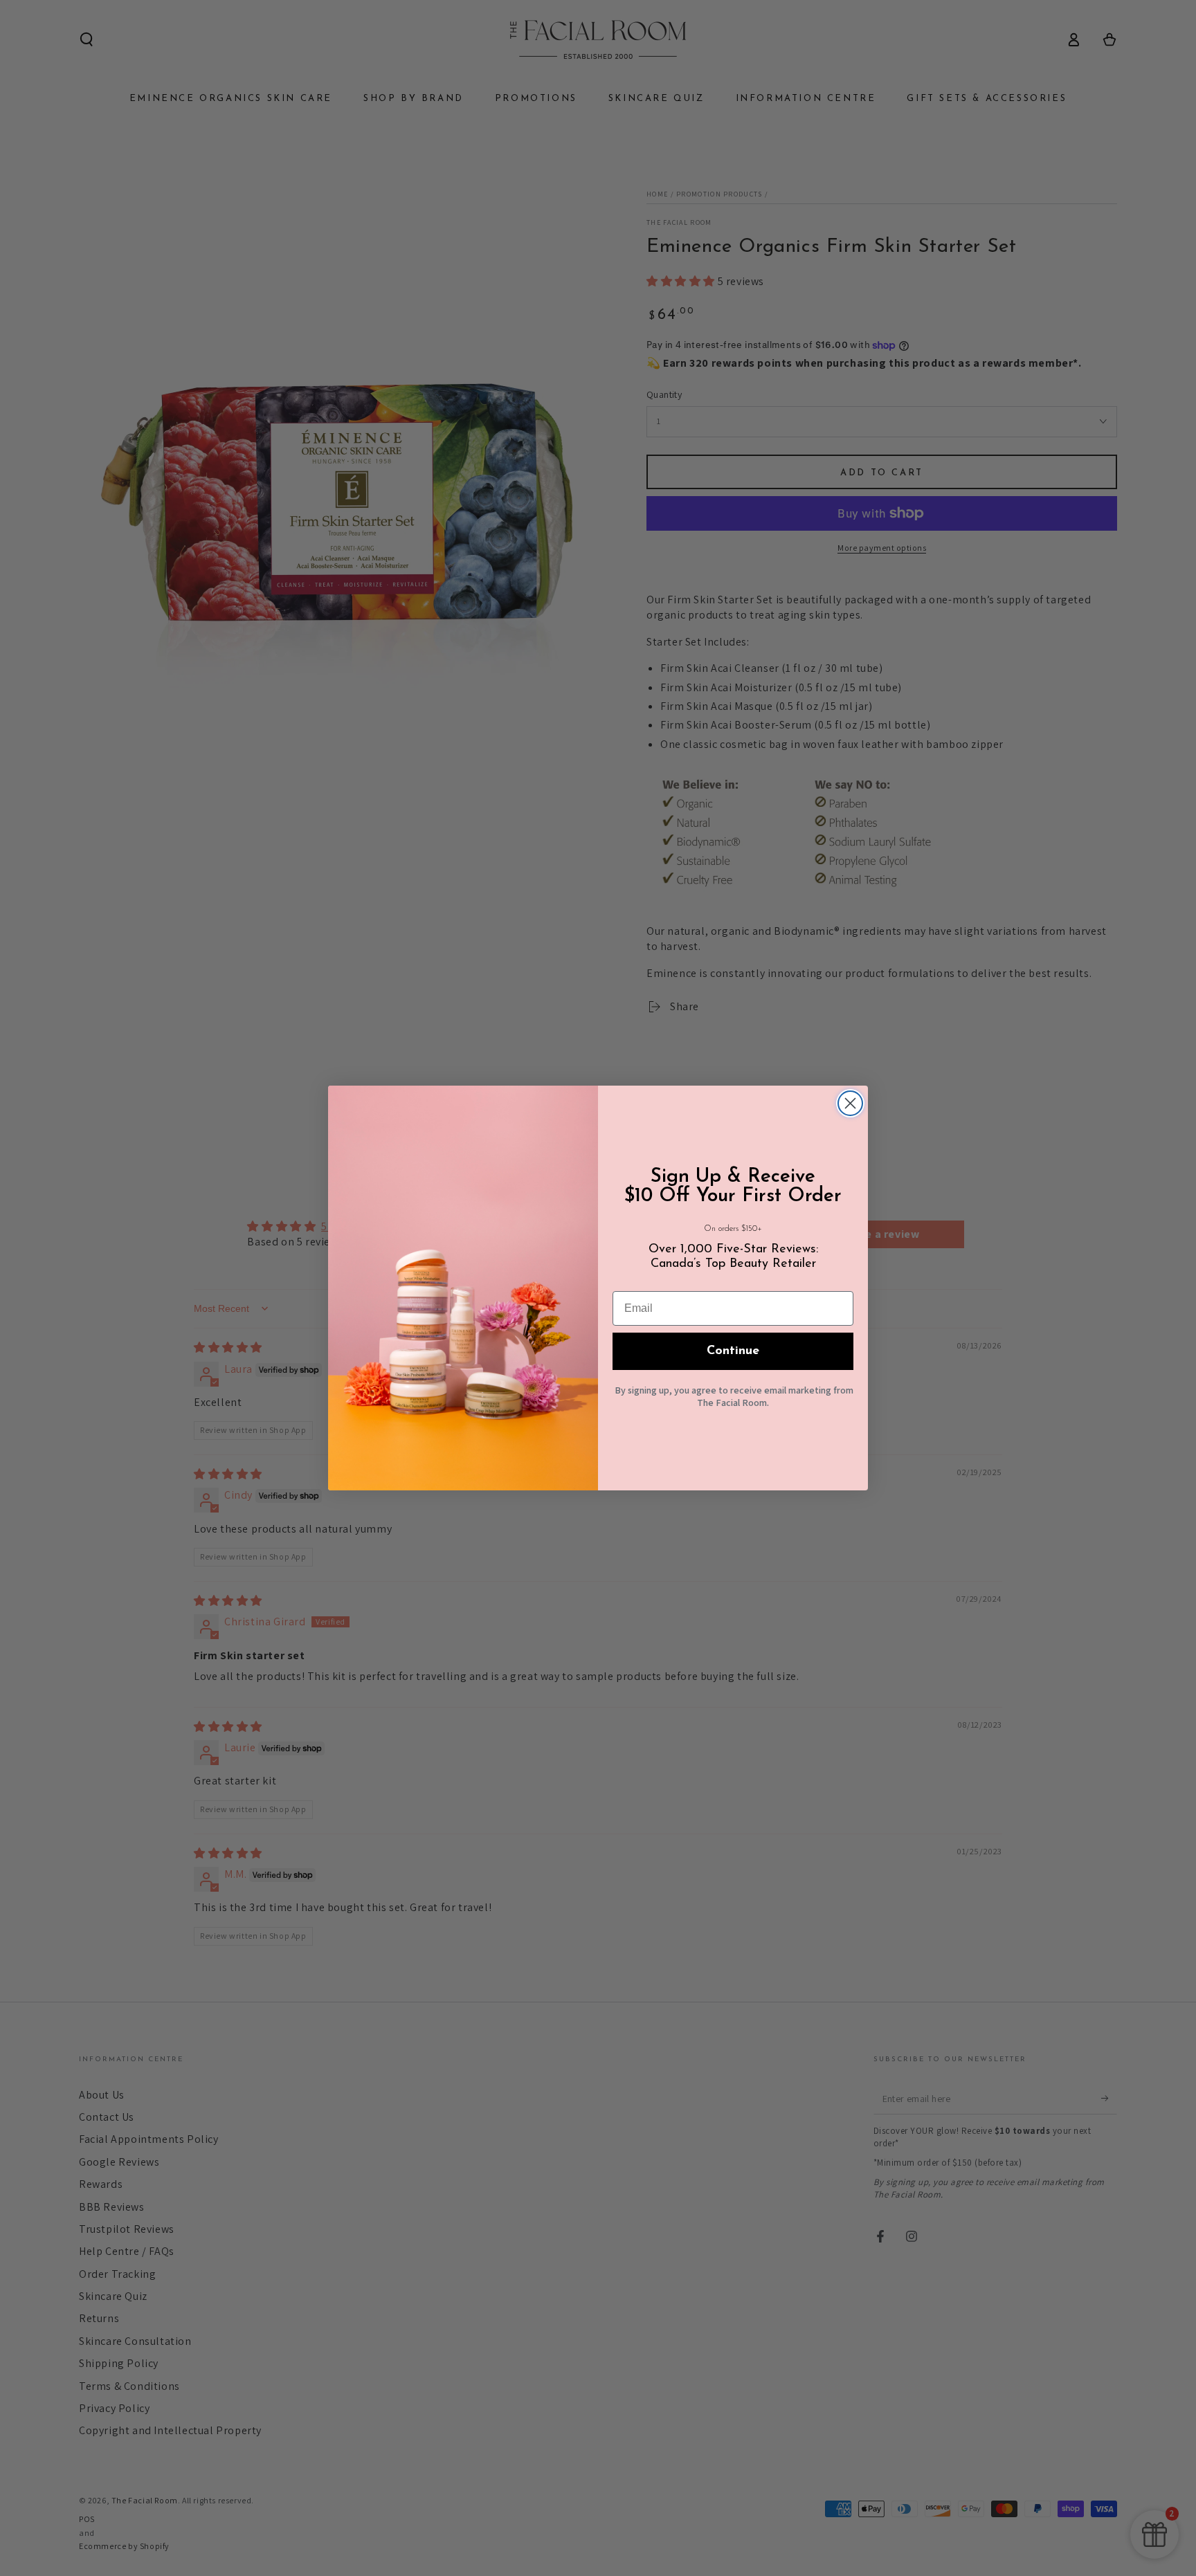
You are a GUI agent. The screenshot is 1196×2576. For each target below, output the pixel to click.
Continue (733, 1351)
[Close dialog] (850, 1103)
